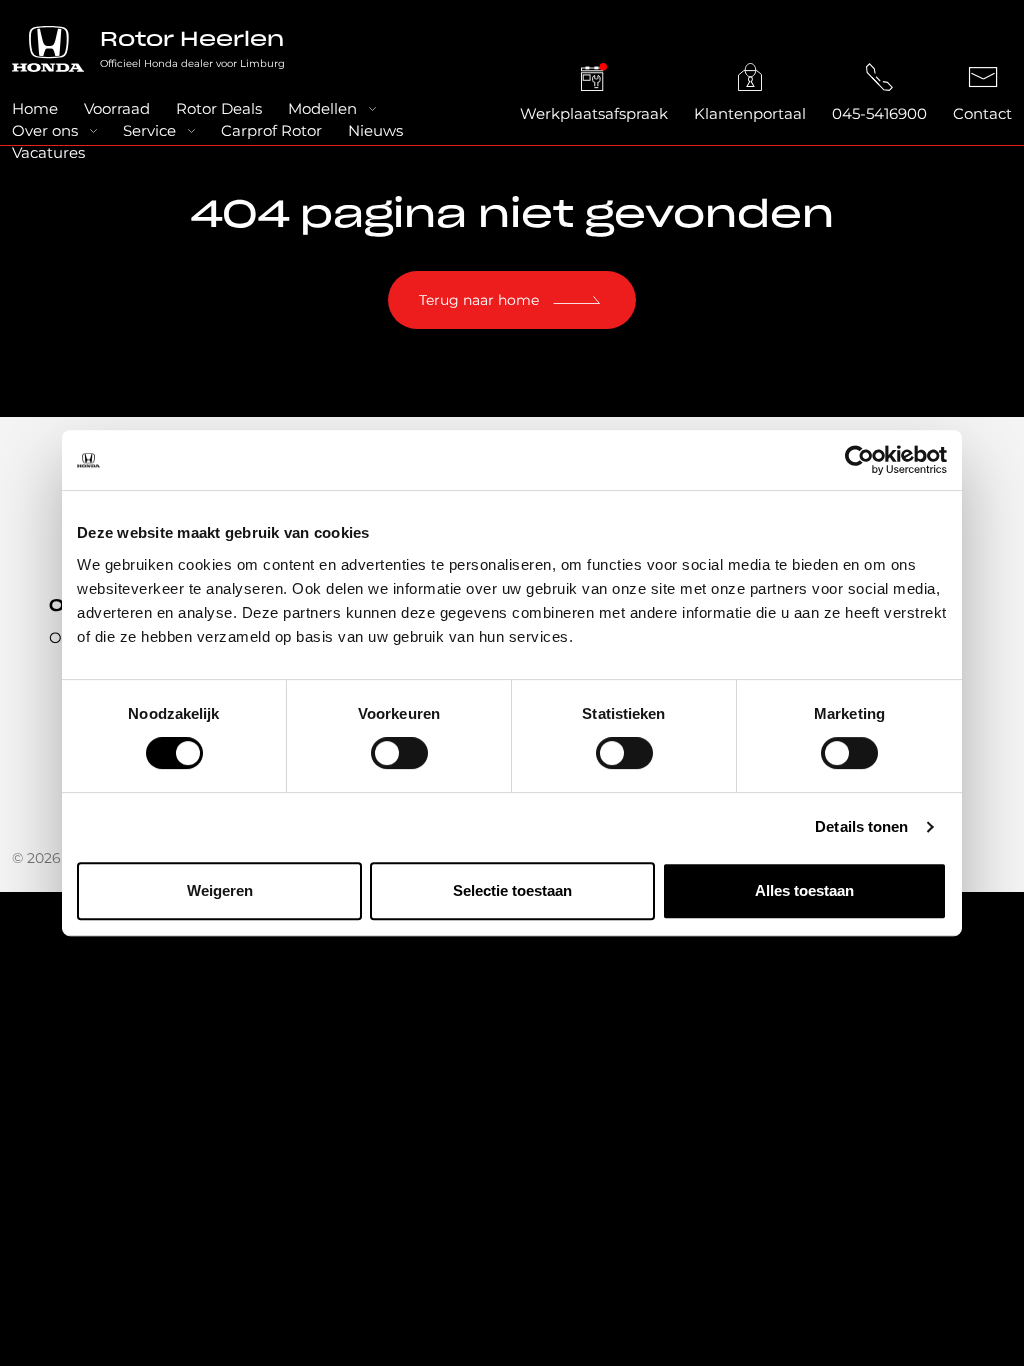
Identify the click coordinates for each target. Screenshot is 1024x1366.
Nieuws (375, 130)
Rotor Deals (219, 108)
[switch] (399, 753)
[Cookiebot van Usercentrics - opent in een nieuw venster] (859, 460)
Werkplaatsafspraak (594, 113)
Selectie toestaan (512, 890)
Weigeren (220, 890)
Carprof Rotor (271, 130)
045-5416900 (879, 113)
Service (149, 130)
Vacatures (48, 152)
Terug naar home (479, 300)
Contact (982, 113)
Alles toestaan (804, 890)
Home (35, 108)
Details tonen (861, 826)
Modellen (322, 108)
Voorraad (117, 108)
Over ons (45, 130)
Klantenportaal (750, 113)
